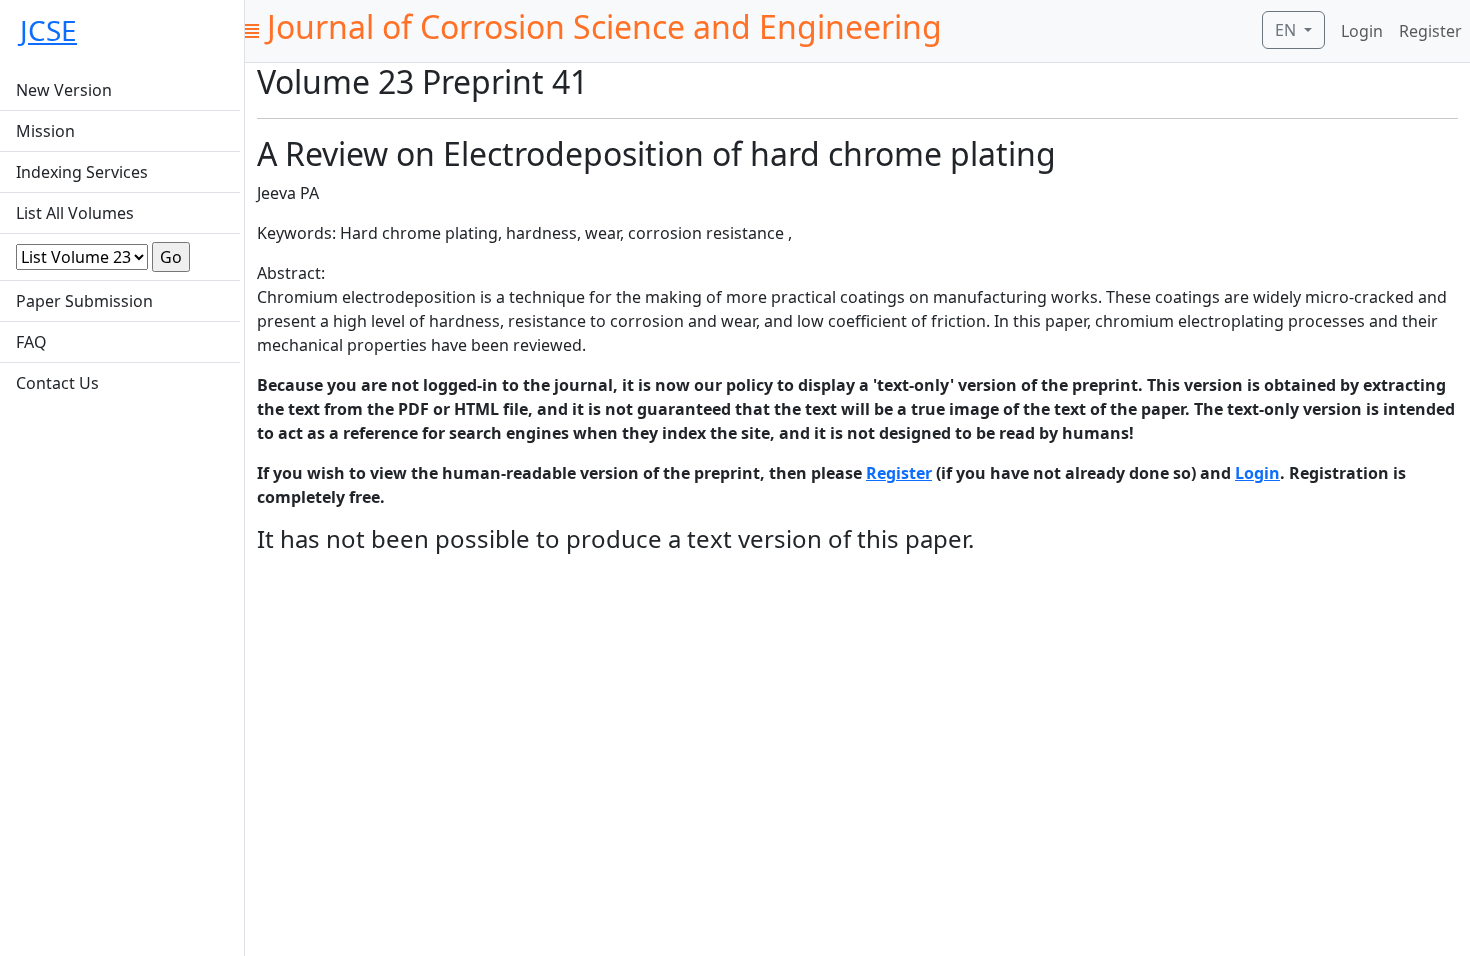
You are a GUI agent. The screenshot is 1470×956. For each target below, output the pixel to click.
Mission (45, 131)
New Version (64, 90)
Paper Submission (84, 301)
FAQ (31, 342)
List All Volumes (75, 213)
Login (1362, 31)
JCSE (48, 30)
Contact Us (57, 383)
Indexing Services (82, 172)
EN (1287, 30)
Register (1430, 31)
